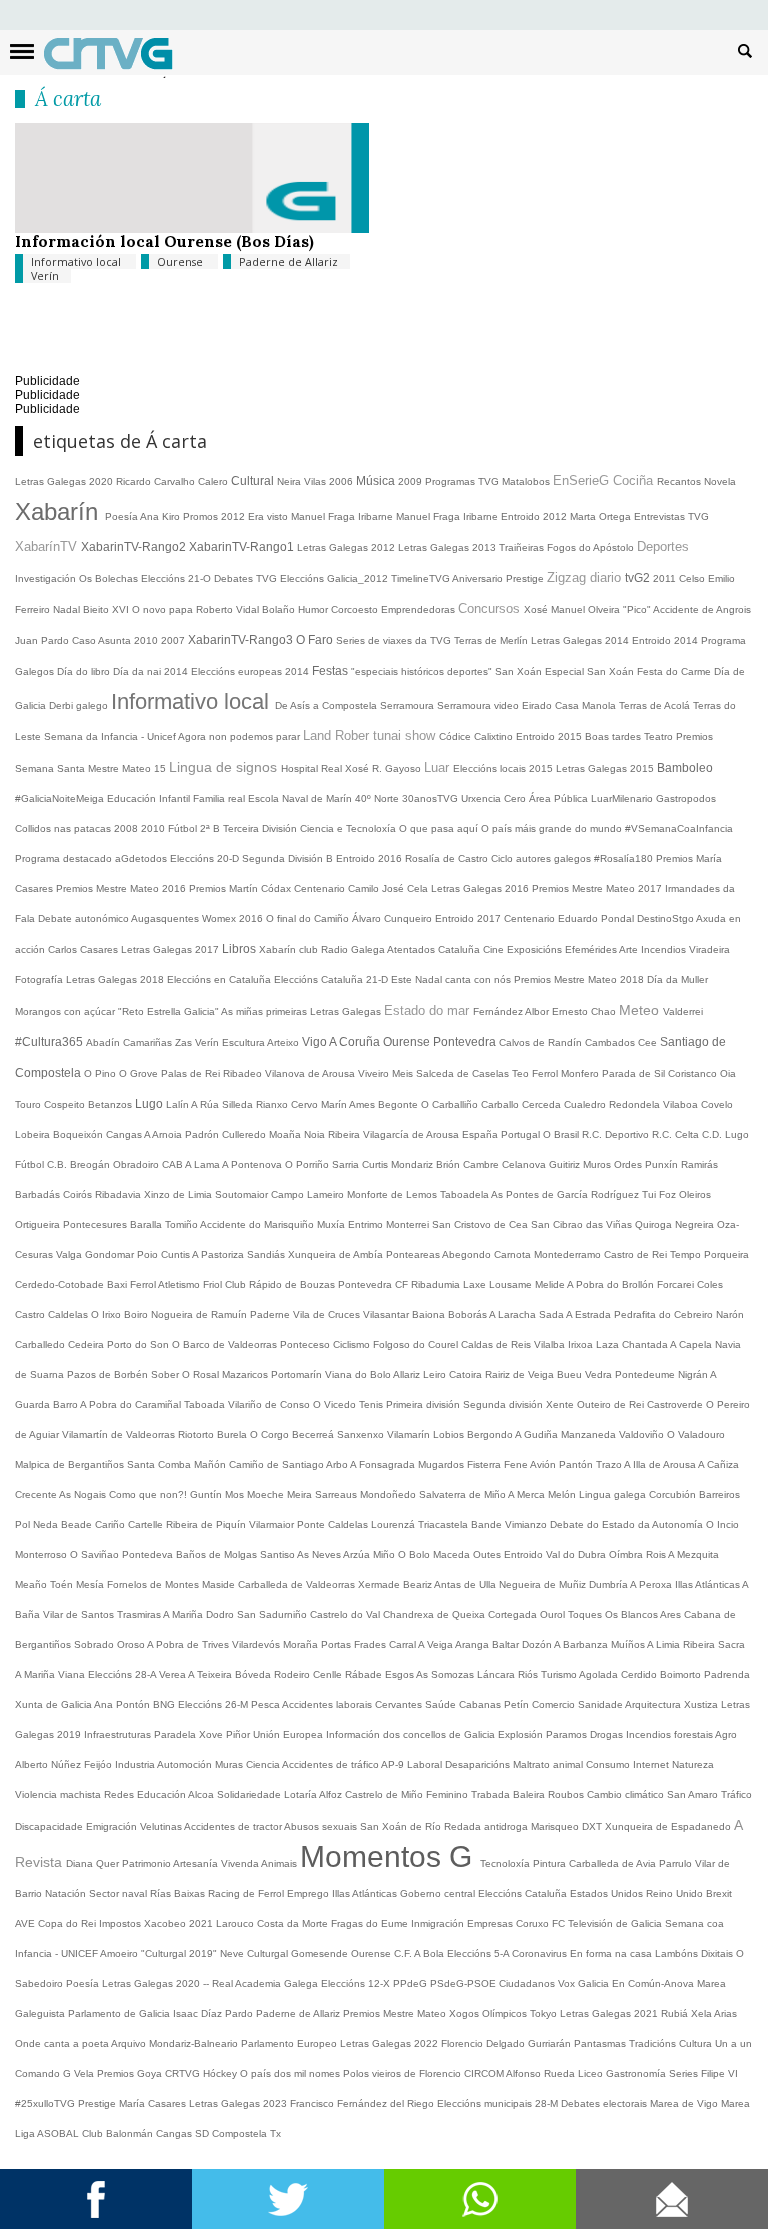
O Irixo (107, 1314)
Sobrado (95, 1644)
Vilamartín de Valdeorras (120, 1434)
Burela (233, 1434)
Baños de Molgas (218, 1554)
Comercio (555, 1704)
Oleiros (695, 1194)
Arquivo (130, 2043)
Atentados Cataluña (435, 949)
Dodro (221, 1614)
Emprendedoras (419, 609)
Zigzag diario (586, 577)
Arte (630, 949)
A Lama (203, 1164)
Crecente (37, 1494)
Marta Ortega (602, 516)
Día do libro (85, 671)
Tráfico (736, 1794)
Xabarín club (290, 949)
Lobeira (34, 1134)
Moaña (286, 1134)
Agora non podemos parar (240, 736)
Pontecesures (96, 1224)
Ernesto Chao (585, 1011)
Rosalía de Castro (448, 858)
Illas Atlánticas (708, 1584)
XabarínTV (48, 546)
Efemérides (592, 949)
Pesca (266, 1704)
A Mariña (184, 1614)
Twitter (288, 2199)
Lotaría (301, 1794)
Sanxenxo (362, 1434)
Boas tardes (614, 736)
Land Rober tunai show (371, 735)
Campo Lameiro (309, 1194)
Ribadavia (119, 1194)
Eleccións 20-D (206, 858)
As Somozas (446, 1674)
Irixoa (582, 1344)
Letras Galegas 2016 (481, 888)
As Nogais (84, 1494)
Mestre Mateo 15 (128, 768)
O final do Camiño (309, 918)
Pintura (551, 1863)
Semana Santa (51, 768)
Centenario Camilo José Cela (362, 888)
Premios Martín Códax (241, 888)
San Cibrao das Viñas (583, 1224)
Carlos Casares (84, 949)
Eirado (538, 705)
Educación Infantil (150, 798)
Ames (363, 1104)
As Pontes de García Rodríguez (566, 1194)
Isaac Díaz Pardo (214, 2013)
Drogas (608, 1734)
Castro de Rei (637, 1254)
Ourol (554, 1614)
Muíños (629, 1644)
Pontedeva (149, 1554)
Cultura (697, 2043)
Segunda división (504, 1404)
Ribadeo (244, 1073)
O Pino (101, 1073)
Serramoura (408, 705)
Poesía (122, 516)
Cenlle (329, 1674)
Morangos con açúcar (66, 1011)
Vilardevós (257, 1644)
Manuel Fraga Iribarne (343, 516)
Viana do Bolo (359, 1374)
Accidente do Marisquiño (258, 1224)
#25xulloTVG (46, 2103)
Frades (371, 1644)
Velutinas (162, 1826)
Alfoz (332, 1794)
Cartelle (147, 1524)
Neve (233, 1953)
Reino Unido (676, 1893)
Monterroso (42, 1554)
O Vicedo (336, 1404)
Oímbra (627, 1554)
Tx (275, 2133)
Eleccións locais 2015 (504, 768)
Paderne (271, 1314)
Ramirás (699, 1164)
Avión (544, 1464)
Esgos (400, 1674)
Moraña (302, 1644)
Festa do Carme (675, 671)
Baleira (530, 1794)
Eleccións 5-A (479, 1953)
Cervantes (400, 1704)
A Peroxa (652, 1584)
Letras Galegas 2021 (610, 2013)
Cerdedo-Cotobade (61, 1284)
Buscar (745, 50)
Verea (173, 1674)
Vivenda (241, 1863)
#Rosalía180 (625, 858)
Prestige (98, 2103)
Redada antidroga (487, 1826)
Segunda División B (289, 858)
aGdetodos (142, 858)
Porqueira (726, 1254)
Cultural (254, 481)
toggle (22, 51)
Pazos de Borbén (109, 1374)
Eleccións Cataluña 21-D (332, 979)
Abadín (104, 1042)
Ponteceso (306, 1344)
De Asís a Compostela (327, 705)
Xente (561, 1404)
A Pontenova (253, 1164)
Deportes (663, 546)
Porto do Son (139, 1344)
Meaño (32, 1584)
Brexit (719, 1893)
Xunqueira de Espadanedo (669, 1826)
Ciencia (264, 1764)
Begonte (399, 1104)
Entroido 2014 (666, 640)
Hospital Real (313, 768)
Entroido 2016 (370, 858)
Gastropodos (686, 798)
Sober (166, 1374)
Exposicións (536, 949)
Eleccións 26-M (214, 1704)
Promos (202, 516)
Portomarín (298, 1374)
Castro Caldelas (53, 1314)
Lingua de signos (225, 767)
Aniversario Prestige (499, 578)
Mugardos (442, 1464)
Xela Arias (714, 2013)
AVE (26, 1923)
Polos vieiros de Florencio (403, 2073)
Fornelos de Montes (154, 1584)
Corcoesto (356, 609)
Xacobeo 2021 (180, 1923)
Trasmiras (140, 1614)
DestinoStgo (666, 918)
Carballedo (41, 1344)
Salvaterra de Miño (463, 1494)
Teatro (660, 736)
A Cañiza (718, 1464)
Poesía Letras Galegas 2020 (134, 1983)
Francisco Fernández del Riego (363, 2103)
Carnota (514, 1254)
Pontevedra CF (374, 1284)
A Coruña (356, 1042)
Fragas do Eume (371, 1923)
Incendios (665, 949)
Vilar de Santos (80, 1614)
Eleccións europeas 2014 (251, 671)
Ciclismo (353, 1344)
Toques (586, 1614)
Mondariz (413, 1164)
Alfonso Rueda (542, 2073)
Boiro (137, 1314)
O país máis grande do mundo (553, 828)
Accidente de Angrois (702, 609)
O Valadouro (696, 1434)
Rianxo (273, 1104)
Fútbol (31, 1164)
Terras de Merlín (492, 640)
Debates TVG (247, 578)
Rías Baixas (179, 1893)
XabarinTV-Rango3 (242, 640)
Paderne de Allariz (288, 261)
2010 (147, 640)
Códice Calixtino (477, 736)
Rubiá (676, 2013)
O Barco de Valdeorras (226, 1344)
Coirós (79, 1194)
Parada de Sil (635, 1073)
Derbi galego (80, 705)
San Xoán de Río (402, 1826)
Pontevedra (466, 1042)
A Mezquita (693, 1554)
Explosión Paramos (544, 1734)
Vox (568, 1983)
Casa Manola (587, 705)
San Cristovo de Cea (481, 1224)
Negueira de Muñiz (544, 1584)
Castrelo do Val (346, 1614)
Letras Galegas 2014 (581, 640)
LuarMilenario (623, 798)
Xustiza (702, 1704)
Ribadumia (437, 1284)
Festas (331, 671)
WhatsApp (480, 2199)
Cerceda (543, 1104)
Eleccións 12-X (357, 1983)
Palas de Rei (192, 1073)
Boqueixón (79, 1134)
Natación (67, 1893)
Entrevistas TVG (671, 516)
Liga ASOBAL (48, 2133)
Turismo (560, 1674)
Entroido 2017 (469, 918)
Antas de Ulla (466, 1584)
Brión (449, 1164)
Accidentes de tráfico (331, 1764)
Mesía (91, 1584)
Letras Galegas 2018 (116, 979)
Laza (609, 1344)
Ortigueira (39, 1224)
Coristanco (694, 1073)
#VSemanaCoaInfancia (679, 828)
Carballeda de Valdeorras (298, 1584)
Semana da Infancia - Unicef (111, 736)
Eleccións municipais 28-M (499, 2103)
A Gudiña (538, 1434)
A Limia (665, 1644)
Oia (728, 1073)
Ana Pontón (123, 1704)
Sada (552, 1314)
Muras (230, 1764)
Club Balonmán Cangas (138, 2133)
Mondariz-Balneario (195, 2043)
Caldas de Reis (497, 1344)
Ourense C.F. (382, 1953)
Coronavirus (541, 1953)
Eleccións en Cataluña (220, 979)
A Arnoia (164, 1134)
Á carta (68, 98)
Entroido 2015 (550, 736)
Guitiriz (566, 1164)
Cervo (306, 1104)
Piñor (239, 1734)
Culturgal (269, 1953)
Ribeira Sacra (714, 1644)
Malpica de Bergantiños (71, 1464)
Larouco (236, 1923)
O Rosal (202, 1374)
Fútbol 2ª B (195, 828)
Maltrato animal (549, 1764)
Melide (551, 1284)
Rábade (365, 1674)
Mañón (211, 1464)
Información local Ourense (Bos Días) (164, 241)
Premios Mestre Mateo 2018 (580, 979)
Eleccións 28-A (123, 1674)
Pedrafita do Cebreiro (665, 1314)
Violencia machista (59, 1794)
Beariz (418, 1584)
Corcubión (674, 1494)
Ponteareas (414, 1254)
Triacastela (444, 1524)
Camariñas (149, 1042)
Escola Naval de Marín (301, 798)
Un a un (733, 2043)
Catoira (467, 1374)
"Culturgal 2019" (180, 1953)
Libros (240, 949)
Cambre (482, 1164)
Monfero (581, 1073)
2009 (411, 481)
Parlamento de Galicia (120, 2013)
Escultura (244, 1042)
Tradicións (654, 2043)
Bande (488, 1524)
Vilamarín (410, 1434)
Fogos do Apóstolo (592, 547)
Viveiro (375, 1073)
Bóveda (254, 1674)
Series (685, 2073)
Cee (649, 1042)
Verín (45, 275)
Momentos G (390, 1856)
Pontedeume (646, 1374)
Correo (672, 2199)
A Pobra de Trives (189, 1644)
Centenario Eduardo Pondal (570, 918)
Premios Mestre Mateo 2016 (122, 888)
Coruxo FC (542, 1923)
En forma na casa (612, 1953)
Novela (720, 481)
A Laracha (514, 1314)
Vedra (600, 1374)
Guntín (207, 1494)
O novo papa (164, 609)
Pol (24, 1524)
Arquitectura (654, 1704)
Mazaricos (246, 1374)
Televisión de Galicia (616, 1923)
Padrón (203, 1134)
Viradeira (709, 949)
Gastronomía (637, 2073)
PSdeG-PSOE (464, 1983)
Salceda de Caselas (464, 1073)
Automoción (186, 1764)
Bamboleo (685, 768)
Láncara (497, 1674)
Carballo (501, 1104)
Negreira (696, 1224)
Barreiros (719, 1494)
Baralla (147, 1224)
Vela (85, 2073)
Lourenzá (394, 1524)
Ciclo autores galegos (542, 858)
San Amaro (694, 1794)
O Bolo (415, 1554)
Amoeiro (120, 1953)
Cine (495, 949)
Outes (488, 1554)
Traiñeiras (523, 547)
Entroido (525, 1554)
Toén (63, 1584)
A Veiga (436, 1644)
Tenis (372, 1404)
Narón (730, 1314)
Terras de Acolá (656, 705)
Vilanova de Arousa (311, 1073)
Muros (598, 1164)
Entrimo (367, 1224)
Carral (403, 1644)
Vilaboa (682, 1104)
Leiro (436, 1374)
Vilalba (551, 1344)
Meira (301, 1494)
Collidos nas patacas (64, 828)
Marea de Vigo (685, 2103)
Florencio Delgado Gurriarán (507, 2043)
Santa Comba (160, 1464)
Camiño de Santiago (277, 1464)
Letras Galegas (435, 547)
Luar (438, 767)
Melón (563, 1494)
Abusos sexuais (322, 1826)
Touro (29, 1104)
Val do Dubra (577, 1554)
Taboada (206, 1404)
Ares (672, 1614)
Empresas (491, 1923)
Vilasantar (387, 1314)
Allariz (408, 1374)
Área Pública (560, 798)
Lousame (512, 1284)
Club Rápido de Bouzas (281, 1284)
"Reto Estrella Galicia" (169, 1011)
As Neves (320, 1554)
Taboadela (465, 1194)
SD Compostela (232, 2133)
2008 (127, 828)
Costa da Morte (294, 1923)
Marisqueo (556, 1826)
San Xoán (520, 671)
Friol (214, 1284)
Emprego (309, 1893)
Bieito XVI (107, 609)
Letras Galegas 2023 (239, 2103)
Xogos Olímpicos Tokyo (504, 2013)
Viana (73, 1674)
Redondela (636, 1104)
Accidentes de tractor (234, 1826)
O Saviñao (96, 1554)
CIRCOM (485, 2073)
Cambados (611, 1042)
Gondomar (111, 1254)
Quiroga (655, 1224)
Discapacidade (50, 1826)
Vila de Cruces (328, 1314)
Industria (136, 1764)
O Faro (316, 640)
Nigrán (694, 1374)
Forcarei (677, 1284)
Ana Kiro (161, 516)
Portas (337, 1644)
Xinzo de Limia (179, 1194)
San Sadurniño (273, 1614)
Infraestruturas (119, 1734)
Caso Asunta (103, 640)
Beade (78, 1524)
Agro (726, 1734)
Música (377, 481)
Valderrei (683, 1011)
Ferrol (546, 1073)
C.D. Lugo (725, 1134)
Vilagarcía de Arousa (412, 1134)
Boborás (468, 1314)
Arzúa (358, 1554)
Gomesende (321, 1953)
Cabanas (481, 1704)
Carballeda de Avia (614, 1863)
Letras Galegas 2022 (390, 2043)
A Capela (692, 1344)
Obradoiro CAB (149, 1164)
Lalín (178, 1104)
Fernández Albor (512, 1011)
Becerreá (314, 1434)
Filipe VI (719, 2073)
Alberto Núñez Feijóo (65, 1764)
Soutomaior (243, 1194)
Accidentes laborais (328, 1704)
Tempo (687, 1254)
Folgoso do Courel (417, 1344)
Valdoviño (643, 1434)
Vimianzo (527, 1524)
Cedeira (87, 1344)
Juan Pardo (43, 640)
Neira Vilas (303, 481)
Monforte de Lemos (393, 1194)
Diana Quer (94, 1863)
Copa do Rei (68, 1923)
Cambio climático (627, 1794)
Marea (735, 2103)
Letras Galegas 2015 (606, 768)
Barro (66, 1404)
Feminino (448, 1794)
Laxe (476, 1284)
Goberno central (439, 1893)
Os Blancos (632, 1614)
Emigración (113, 1826)
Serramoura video (479, 705)
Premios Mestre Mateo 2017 (598, 888)
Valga (70, 1254)
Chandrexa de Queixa (435, 1614)
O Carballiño (451, 1104)
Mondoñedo (389, 1494)
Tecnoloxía (506, 1863)
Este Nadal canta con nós (452, 979)
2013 (485, 547)
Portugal (522, 1134)
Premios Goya (131, 2073)
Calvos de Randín (542, 1042)
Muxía (332, 1224)
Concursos (491, 608)
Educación (162, 1794)
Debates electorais (605, 2103)
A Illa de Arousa (661, 1464)
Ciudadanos (528, 1983)
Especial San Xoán (591, 671)
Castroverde (676, 1404)
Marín (335, 1104)
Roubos (567, 1794)
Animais (280, 1863)
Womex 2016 (234, 918)
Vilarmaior (273, 1524)
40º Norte (378, 798)
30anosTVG (431, 798)
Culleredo (245, 1134)
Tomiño (182, 1224)
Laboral (426, 1764)
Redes (120, 1794)
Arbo (338, 1464)
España (481, 1134)
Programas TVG (463, 481)
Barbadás (39, 1194)
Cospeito (66, 1104)
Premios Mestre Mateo (396, 2013)
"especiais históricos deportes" (423, 671)
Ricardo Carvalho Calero (173, 481)
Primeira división (424, 1404)
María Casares (154, 2103)
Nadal (68, 609)
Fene (517, 1464)
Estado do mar (428, 1010)
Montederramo (569, 1254)
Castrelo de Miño (385, 1794)
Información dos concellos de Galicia (412, 1734)
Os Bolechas (110, 578)
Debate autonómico (84, 918)
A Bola (430, 1953)
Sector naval (119, 1893)
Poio (149, 1254)
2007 (174, 640)
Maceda (453, 1554)
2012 (234, 516)
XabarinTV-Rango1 (243, 547)
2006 (342, 481)
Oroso (132, 1644)
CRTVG (119, 58)
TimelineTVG (421, 578)
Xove (212, 1734)
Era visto (269, 516)
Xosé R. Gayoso (384, 768)
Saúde (442, 1704)
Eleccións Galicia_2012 (335, 578)
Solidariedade (250, 1794)
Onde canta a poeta (63, 2043)
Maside (220, 1584)
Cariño (111, 1524)
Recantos (680, 481)
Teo (522, 1073)
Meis (404, 1073)
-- (207, 1983)
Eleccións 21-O (177, 578)
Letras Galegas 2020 (65, 481)
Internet (652, 1764)
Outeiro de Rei (612, 1404)
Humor (314, 609)
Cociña (635, 480)
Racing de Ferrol (247, 1893)
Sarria (347, 1164)
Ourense (181, 261)
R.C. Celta (677, 1134)
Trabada (492, 1794)
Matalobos (527, 481)
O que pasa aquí (440, 828)
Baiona (430, 1314)
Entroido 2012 (535, 516)
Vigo (315, 1042)
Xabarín (60, 511)
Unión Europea (289, 1734)
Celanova (525, 1164)
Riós (529, 1674)
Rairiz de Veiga (521, 1374)
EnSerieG (583, 480)
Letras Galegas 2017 (171, 949)
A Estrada (590, 1314)
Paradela (176, 1734)
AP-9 (394, 1764)
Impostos (121, 1923)
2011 (666, 578)
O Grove (140, 1073)
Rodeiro (293, 1674)
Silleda (239, 1104)
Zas (185, 1042)
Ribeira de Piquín (207, 1524)
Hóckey (221, 2073)
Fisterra (485, 1464)
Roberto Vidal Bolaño (247, 609)
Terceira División (261, 828)
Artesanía (197, 1863)
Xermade (380, 1584)
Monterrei (409, 1224)
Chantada (646, 1344)
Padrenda (727, 1674)
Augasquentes (166, 918)
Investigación (47, 578)
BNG (165, 1704)
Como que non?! (149, 1494)
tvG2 (639, 578)
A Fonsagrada (384, 1464)
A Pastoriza (219, 1254)
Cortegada (514, 1614)
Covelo (717, 1104)
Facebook (96, 2199)
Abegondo (468, 1254)
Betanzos (111, 1104)
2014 (177, 671)
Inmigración (439, 1923)
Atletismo (180, 1284)
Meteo (641, 1010)
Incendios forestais (670, 1734)
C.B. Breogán (80, 1164)
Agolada (600, 1674)
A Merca (528, 1494)
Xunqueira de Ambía (337, 1254)
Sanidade (601, 1704)
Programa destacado (65, 858)
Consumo (609, 1764)
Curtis (376, 1164)
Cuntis (176, 1254)
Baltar (507, 1644)
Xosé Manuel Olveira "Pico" (588, 609)
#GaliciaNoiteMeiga (61, 798)
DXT (593, 1826)
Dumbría (609, 1584)
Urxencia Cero (495, 798)
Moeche (267, 1494)
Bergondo (491, 1434)
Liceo (592, 2073)
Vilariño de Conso (270, 1404)
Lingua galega (614, 1494)
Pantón (577, 1464)
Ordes (629, 1164)
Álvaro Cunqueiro (393, 918)
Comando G (44, 2073)
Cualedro (586, 1104)
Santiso (278, 1554)
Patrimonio (147, 1863)
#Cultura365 (50, 1042)
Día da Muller (677, 979)
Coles (710, 1284)
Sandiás (267, 1254)
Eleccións (501, 1893)
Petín (518, 1704)
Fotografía (40, 979)
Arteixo (284, 1042)
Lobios (450, 1434)
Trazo (610, 1464)
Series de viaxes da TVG (395, 640)
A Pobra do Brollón (612, 1284)
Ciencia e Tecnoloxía (349, 828)
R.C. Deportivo (617, 1134)
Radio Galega (354, 949)
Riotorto (197, 1434)
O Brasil (562, 1134)
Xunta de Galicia (54, 1704)
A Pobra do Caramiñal (132, 1404)
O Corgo (271, 1434)
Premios (694, 736)
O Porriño (308, 1164)
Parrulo (677, 1863)
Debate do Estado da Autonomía (628, 1524)
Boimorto (682, 1674)
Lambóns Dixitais (695, 1953)
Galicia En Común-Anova (637, 1983)
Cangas (125, 1134)
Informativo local (77, 261)
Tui (650, 1194)
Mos (236, 1494)
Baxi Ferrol (132, 1284)
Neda (47, 1524)
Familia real (220, 798)
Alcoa (202, 1794)
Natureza (693, 1764)
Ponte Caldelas (334, 1524)
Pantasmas (601, 2043)
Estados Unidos (608, 1893)
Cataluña (547, 1893)
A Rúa (206, 1104)
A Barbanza (582, 1644)
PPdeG (411, 1983)
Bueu (571, 1374)
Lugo (150, 1104)
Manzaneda (590, 1434)
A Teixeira (211, 1674)
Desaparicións (479, 1764)
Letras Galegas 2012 (347, 547)
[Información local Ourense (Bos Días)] (192, 228)
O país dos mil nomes (291, 2073)
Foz (669, 1194)
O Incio (722, 1524)
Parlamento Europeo (290, 2043)
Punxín (663, 1164)
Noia (316, 1134)
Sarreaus (337, 1494)
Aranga (473, 1644)
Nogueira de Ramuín (200, 1314)
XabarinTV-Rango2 (135, 547)
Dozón (538, 1644)
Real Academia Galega (266, 1983)
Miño (385, 1554)
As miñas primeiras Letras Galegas (302, 1011)
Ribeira (345, 1134)
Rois (657, 1554)
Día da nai (138, 671)
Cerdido (640, 1674)
